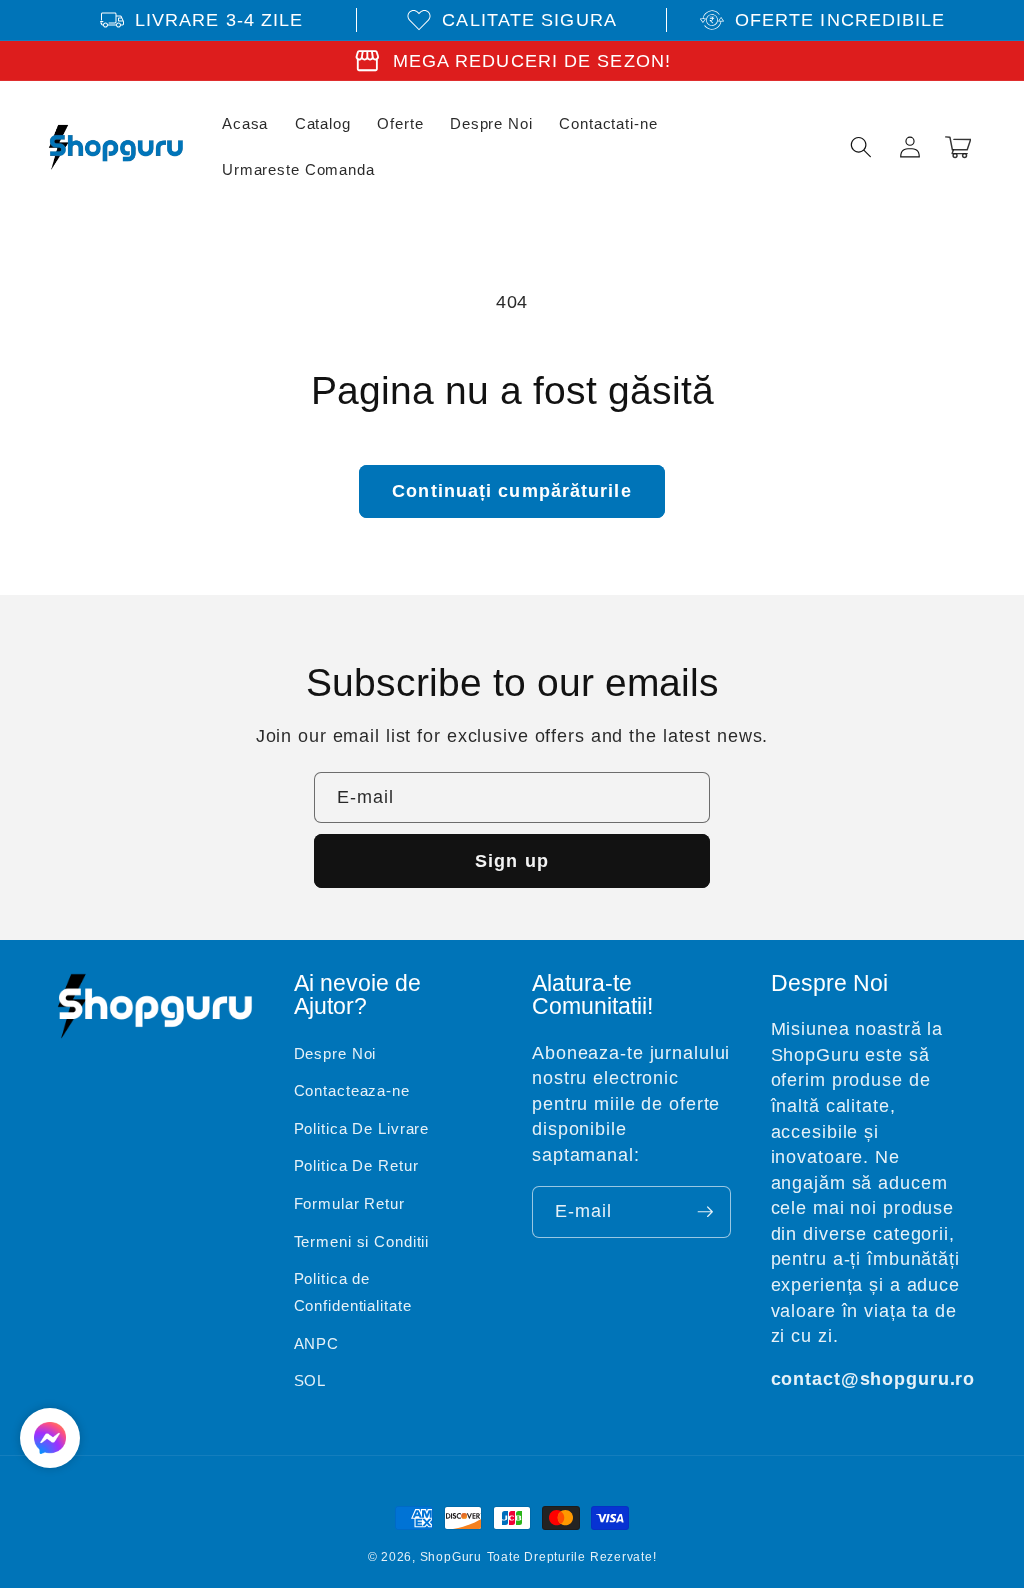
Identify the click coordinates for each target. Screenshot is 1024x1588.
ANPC (317, 1343)
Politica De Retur (356, 1165)
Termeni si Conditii (362, 1241)
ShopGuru (451, 1557)
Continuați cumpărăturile (511, 491)
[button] (861, 147)
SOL (310, 1380)
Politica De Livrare (362, 1128)
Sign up (512, 861)
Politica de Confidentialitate (353, 1292)
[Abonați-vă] (705, 1212)
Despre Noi (335, 1053)
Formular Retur (349, 1203)
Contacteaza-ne (352, 1090)
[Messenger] (50, 1438)
